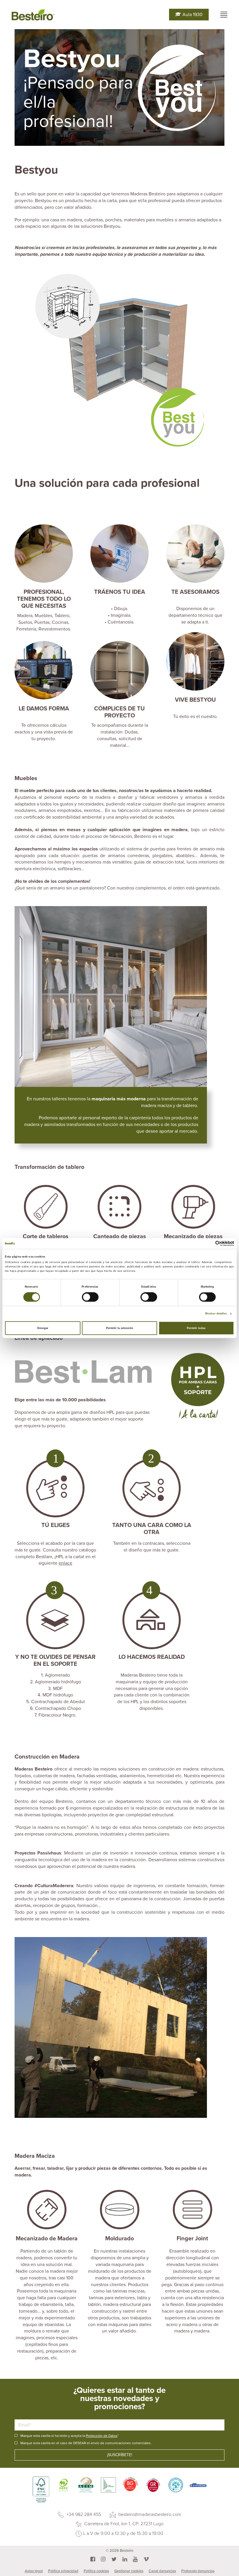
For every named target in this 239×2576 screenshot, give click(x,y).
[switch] (90, 1297)
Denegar (43, 1328)
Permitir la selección (120, 1328)
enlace (65, 1563)
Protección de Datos (102, 2436)
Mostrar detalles (216, 1314)
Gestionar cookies (129, 2571)
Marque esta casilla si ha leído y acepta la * (70, 2436)
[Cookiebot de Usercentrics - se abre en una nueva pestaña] (209, 1243)
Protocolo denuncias (198, 2571)
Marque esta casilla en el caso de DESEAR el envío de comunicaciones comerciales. (86, 2443)
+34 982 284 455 (83, 2514)
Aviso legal (34, 2571)
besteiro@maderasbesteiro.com (149, 2514)
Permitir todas (196, 1328)
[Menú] (224, 15)
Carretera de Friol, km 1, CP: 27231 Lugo (123, 2524)
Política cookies (96, 2571)
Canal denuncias (162, 2571)
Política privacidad (63, 2571)
